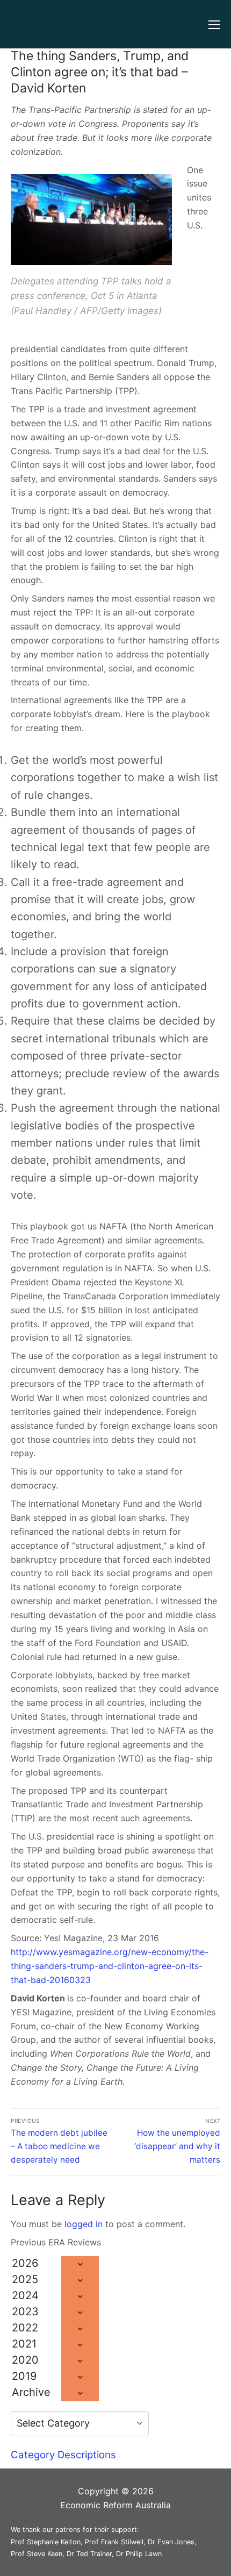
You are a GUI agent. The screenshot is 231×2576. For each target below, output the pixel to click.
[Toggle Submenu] (80, 2264)
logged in (84, 2224)
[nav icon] (214, 24)
